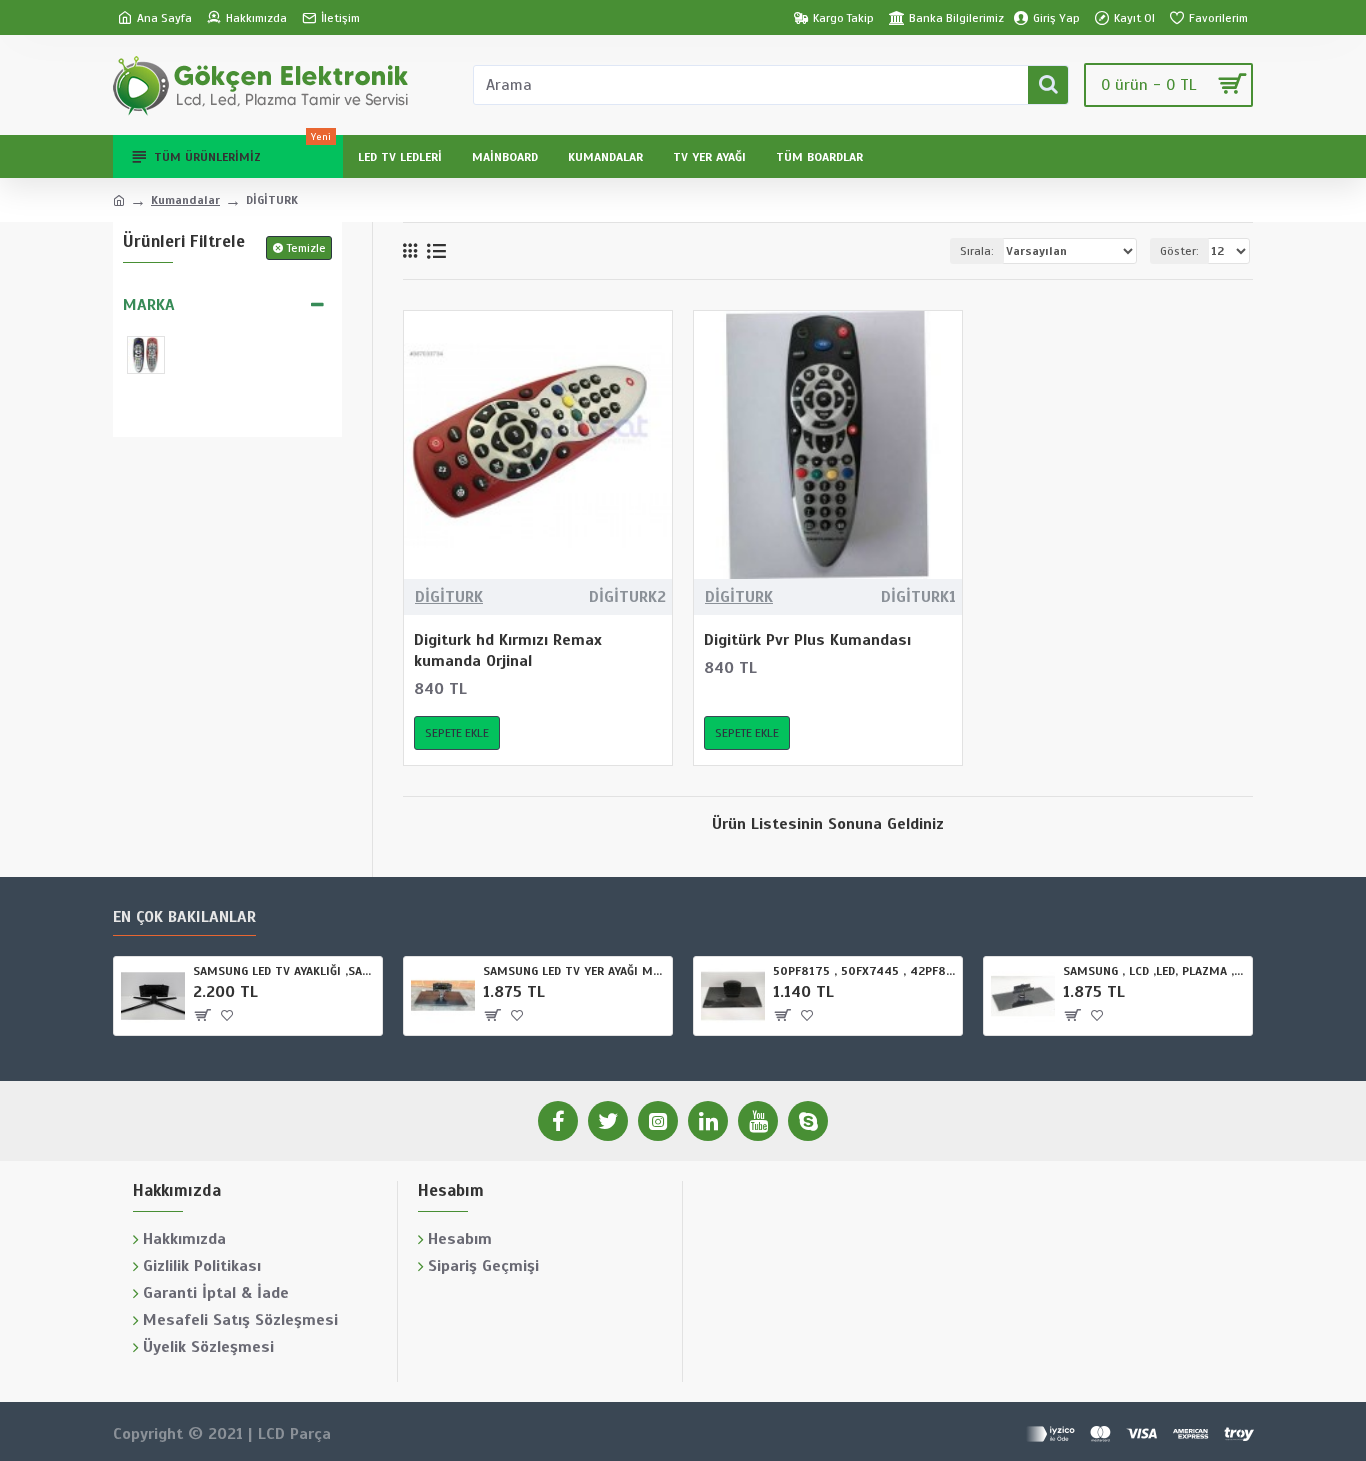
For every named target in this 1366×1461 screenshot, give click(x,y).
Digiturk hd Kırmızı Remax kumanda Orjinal (508, 650)
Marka (149, 305)
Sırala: (977, 251)
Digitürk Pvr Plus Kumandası (807, 640)
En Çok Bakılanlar (184, 917)
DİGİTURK (449, 597)
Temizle (306, 248)
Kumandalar (185, 200)
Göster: (1179, 251)
